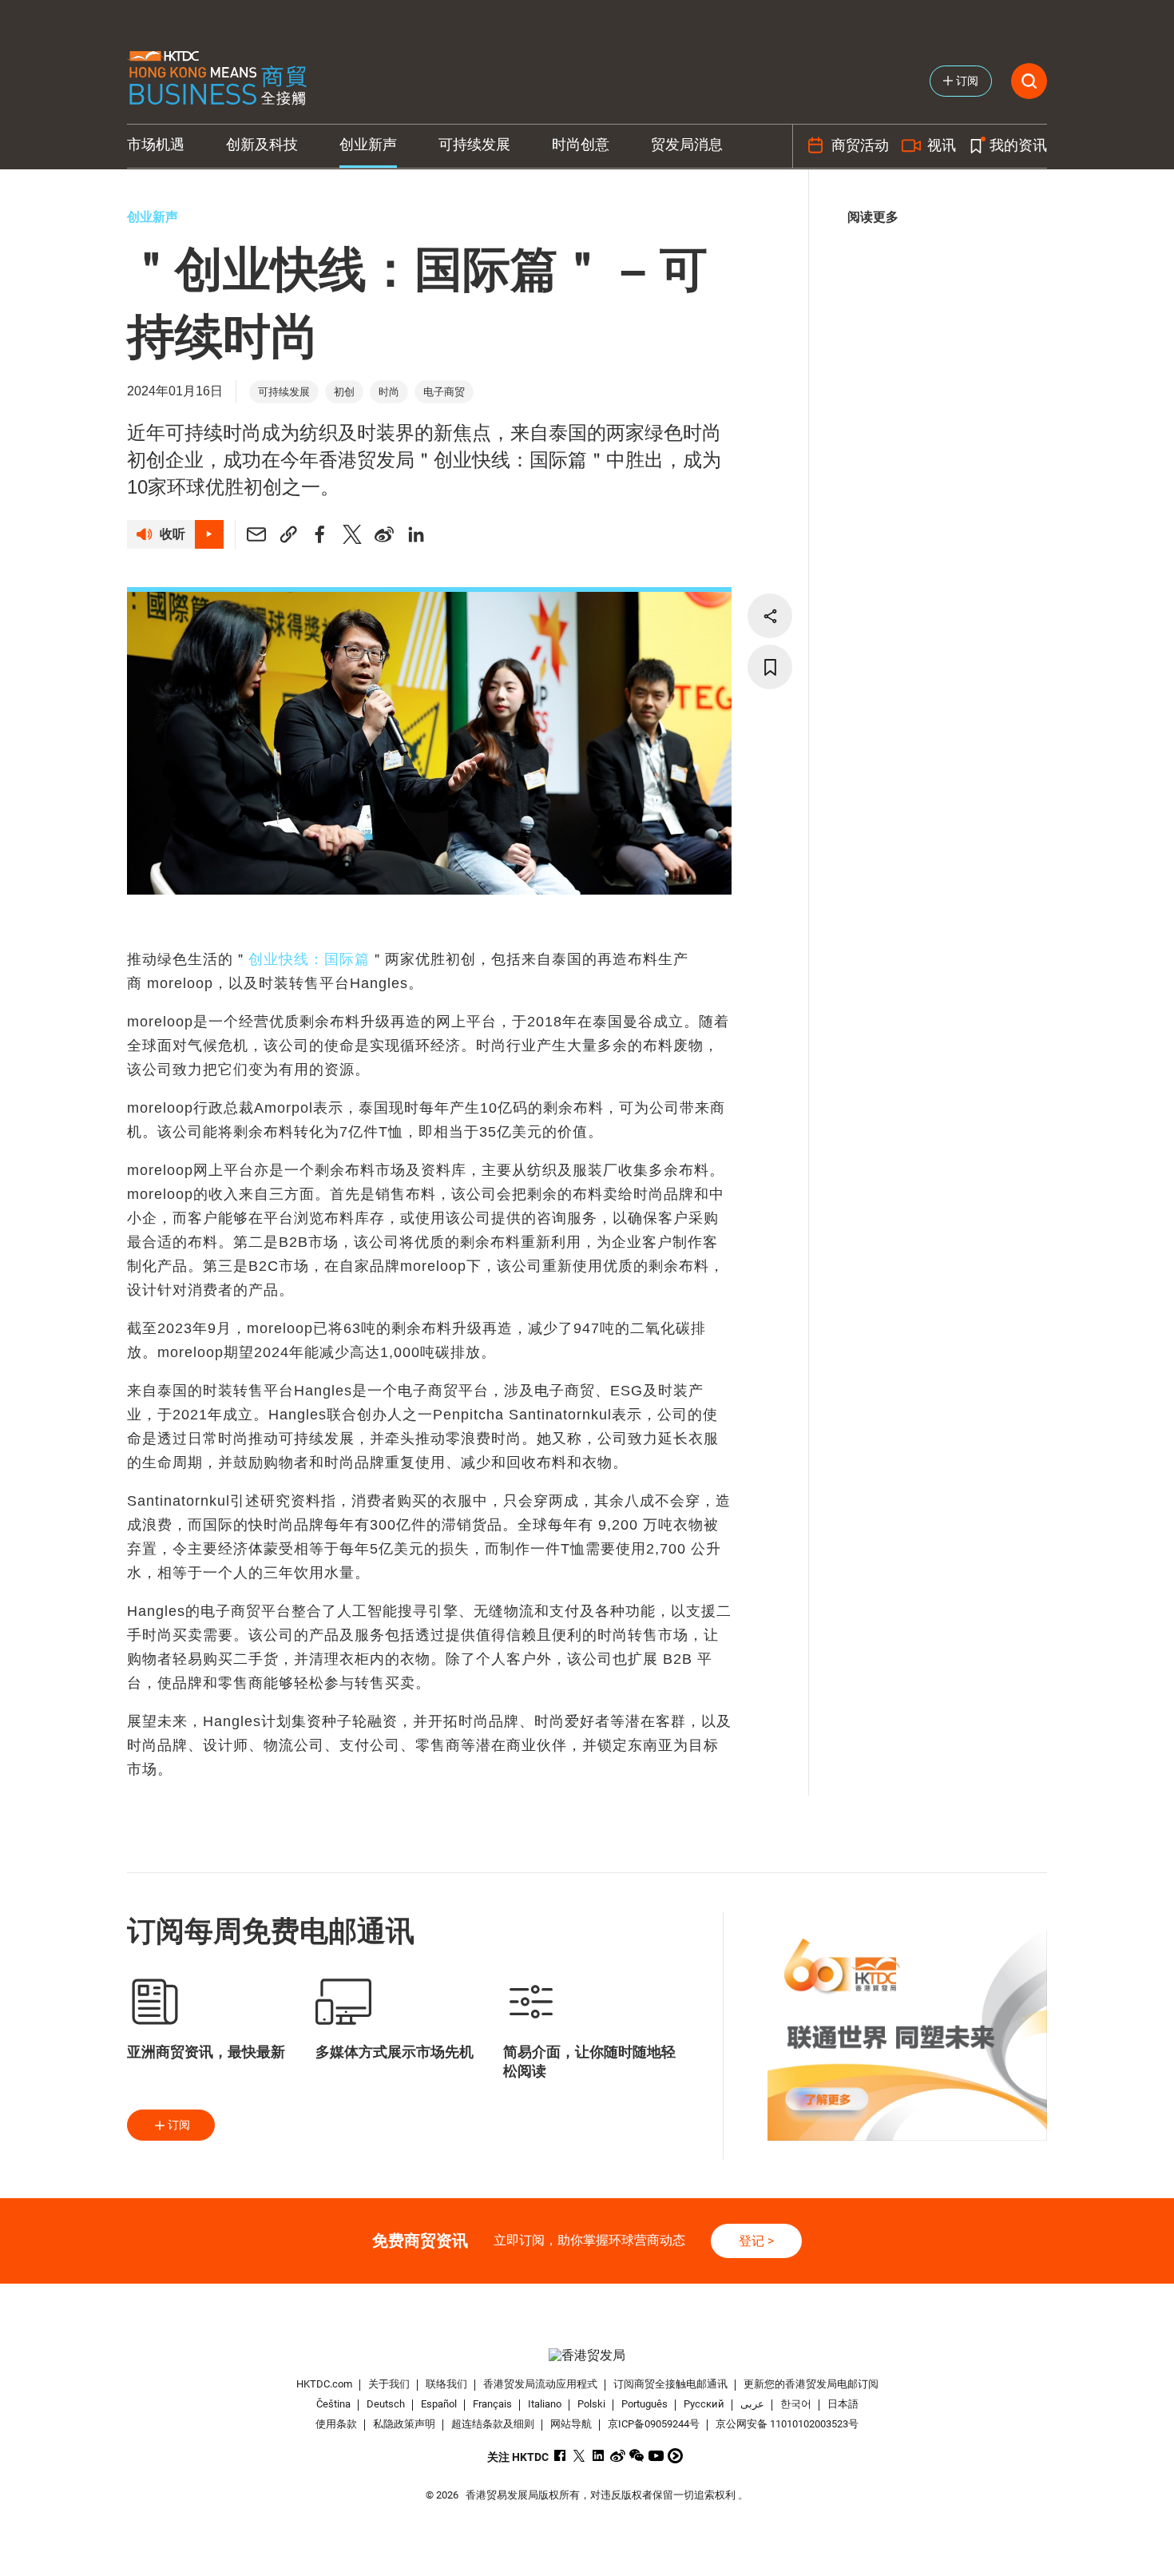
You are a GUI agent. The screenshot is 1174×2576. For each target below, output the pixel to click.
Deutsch (386, 2404)
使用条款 (336, 2424)
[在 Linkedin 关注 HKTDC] (599, 2456)
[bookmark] (770, 667)
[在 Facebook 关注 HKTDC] (560, 2456)
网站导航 (571, 2424)
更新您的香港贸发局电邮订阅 (811, 2384)
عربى (752, 2404)
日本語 (843, 2404)
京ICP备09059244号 (654, 2424)
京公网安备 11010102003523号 (787, 2424)
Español (439, 2404)
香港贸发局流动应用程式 (540, 2384)
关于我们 (389, 2384)
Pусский (704, 2404)
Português (645, 2404)
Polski (591, 2404)
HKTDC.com (324, 2384)
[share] (770, 616)
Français (492, 2404)
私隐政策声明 (404, 2424)
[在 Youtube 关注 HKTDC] (656, 2456)
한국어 (796, 2404)
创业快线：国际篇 (309, 959)
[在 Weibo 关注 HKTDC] (618, 2456)
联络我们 (446, 2384)
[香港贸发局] (587, 2355)
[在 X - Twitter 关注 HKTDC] (579, 2456)
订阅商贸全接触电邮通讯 (670, 2384)
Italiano (545, 2404)
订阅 (179, 2125)
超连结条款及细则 (493, 2424)
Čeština (333, 2404)
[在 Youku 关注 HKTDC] (675, 2456)
